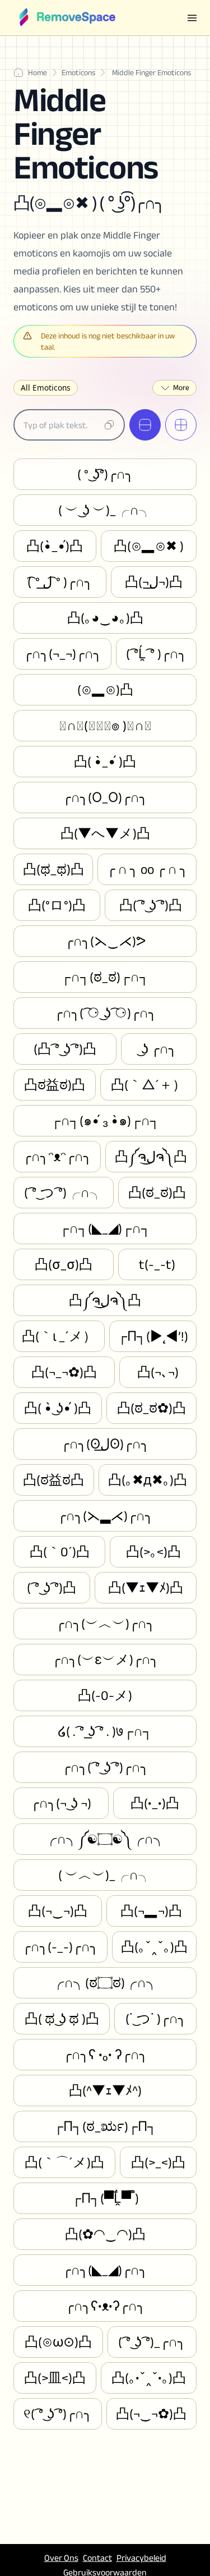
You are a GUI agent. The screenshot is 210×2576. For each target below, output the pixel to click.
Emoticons (78, 72)
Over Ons (61, 2558)
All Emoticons (46, 388)
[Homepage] (67, 18)
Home (38, 72)
